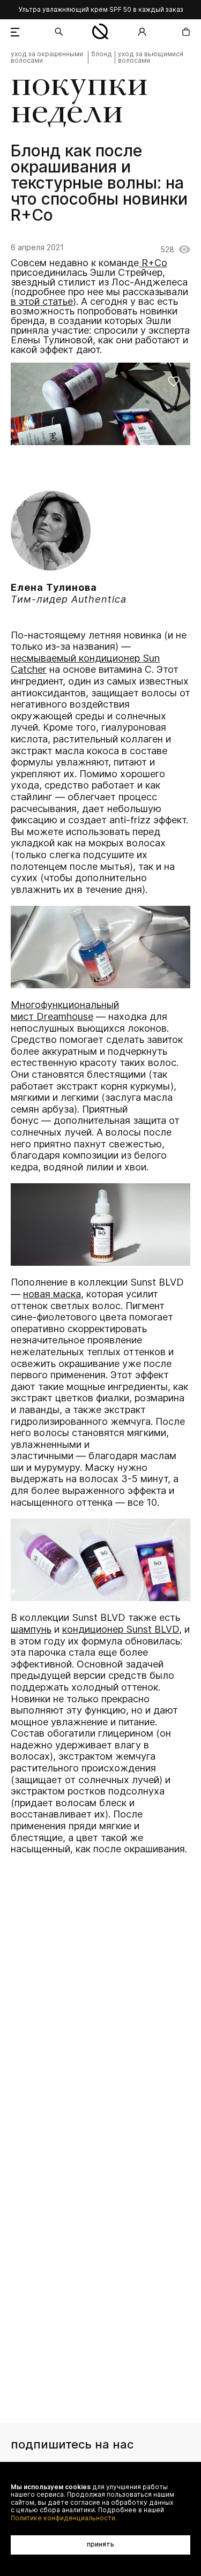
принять (100, 2544)
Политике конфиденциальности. (64, 2518)
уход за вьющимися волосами (151, 57)
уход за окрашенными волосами (47, 57)
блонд (102, 54)
